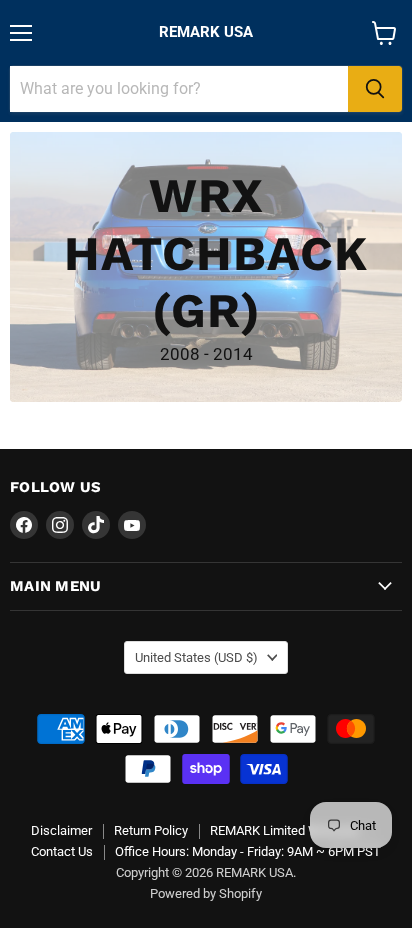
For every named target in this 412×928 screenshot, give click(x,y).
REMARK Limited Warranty (284, 830)
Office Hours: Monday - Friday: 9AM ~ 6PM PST (248, 851)
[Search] (375, 89)
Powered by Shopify (206, 893)
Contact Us (62, 851)
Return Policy (151, 830)
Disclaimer (61, 830)
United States (196, 657)
